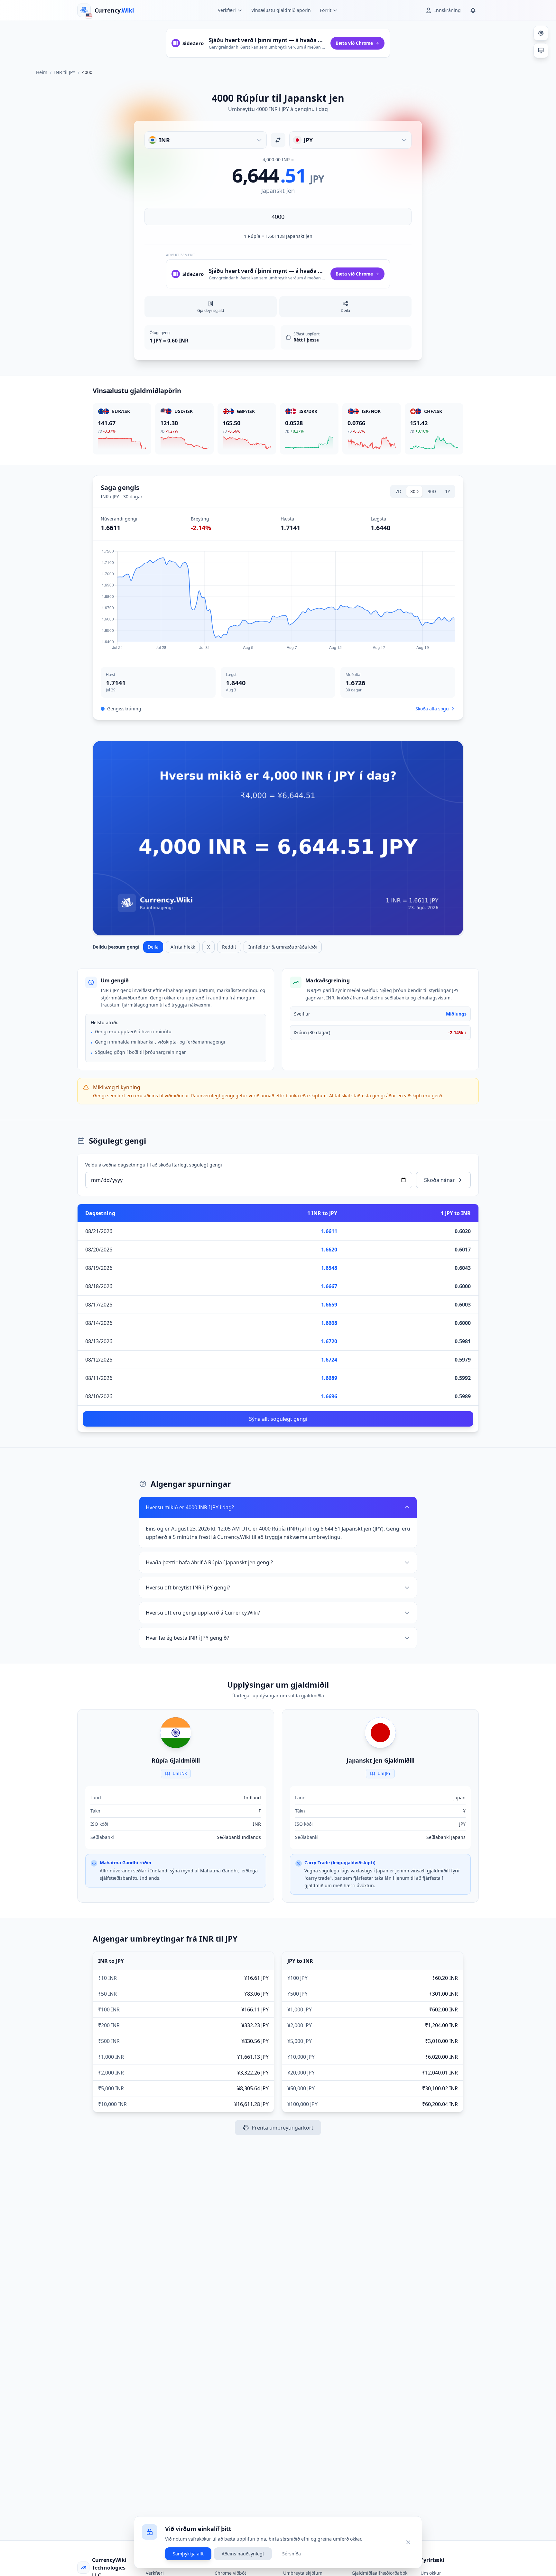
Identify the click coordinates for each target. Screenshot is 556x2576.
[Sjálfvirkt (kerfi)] (541, 51)
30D (414, 491)
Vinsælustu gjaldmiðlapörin (281, 10)
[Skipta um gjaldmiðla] (278, 140)
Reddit (229, 947)
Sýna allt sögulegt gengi (278, 1419)
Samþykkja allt (188, 2554)
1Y (448, 491)
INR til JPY (65, 72)
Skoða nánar (440, 1180)
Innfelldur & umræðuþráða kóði (283, 947)
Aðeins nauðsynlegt (243, 2554)
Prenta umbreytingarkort (283, 2128)
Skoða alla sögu (432, 709)
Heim (42, 72)
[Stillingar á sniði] (541, 33)
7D (398, 491)
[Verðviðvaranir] (473, 10)
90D (432, 491)
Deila (153, 947)
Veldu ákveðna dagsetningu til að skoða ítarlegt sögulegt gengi (154, 1165)
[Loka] (408, 2542)
